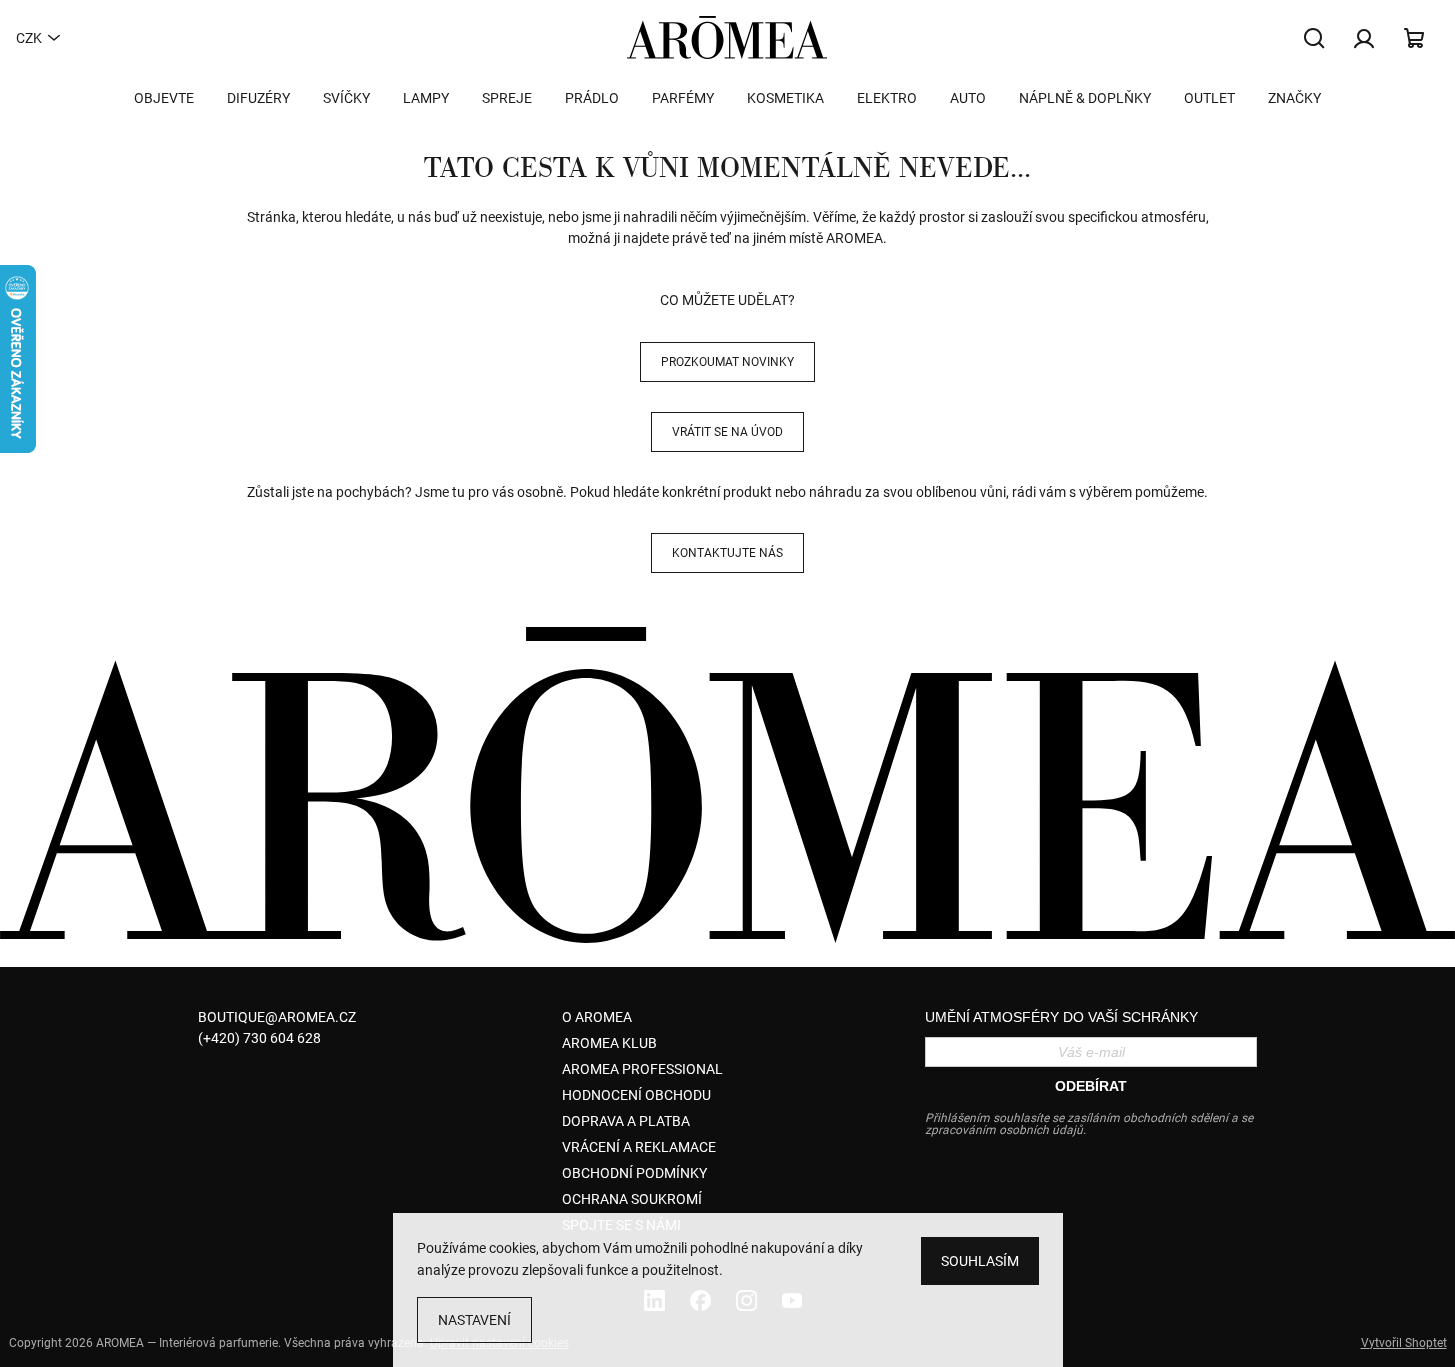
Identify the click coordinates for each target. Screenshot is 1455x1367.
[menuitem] (164, 98)
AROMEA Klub (609, 1043)
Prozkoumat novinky (727, 362)
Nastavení (474, 1320)
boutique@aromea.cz (277, 1017)
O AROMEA (597, 1017)
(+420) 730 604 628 (259, 1038)
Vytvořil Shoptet (1404, 1343)
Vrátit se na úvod (727, 432)
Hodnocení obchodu (636, 1095)
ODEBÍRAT (1091, 1086)
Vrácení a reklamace (639, 1147)
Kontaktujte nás (727, 553)
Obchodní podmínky (634, 1173)
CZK (29, 38)
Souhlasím (980, 1261)
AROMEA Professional (642, 1069)
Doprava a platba (626, 1121)
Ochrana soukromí (632, 1199)
